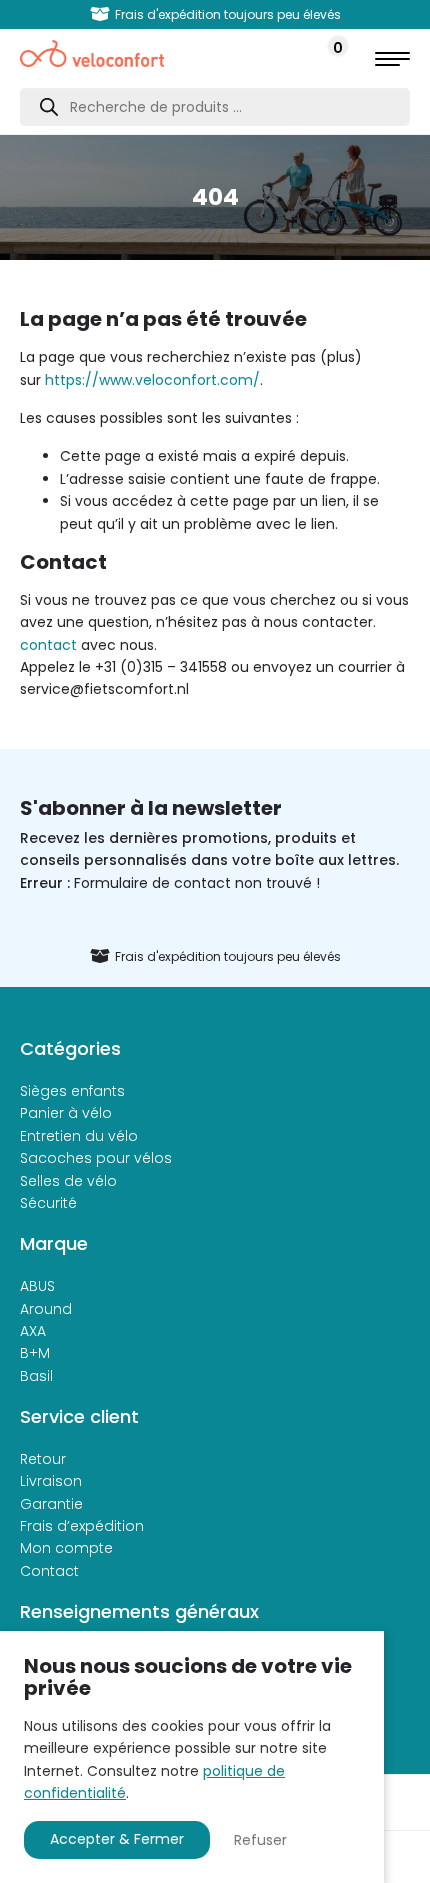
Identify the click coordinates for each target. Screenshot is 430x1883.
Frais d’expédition (82, 1526)
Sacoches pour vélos (96, 1158)
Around (46, 1309)
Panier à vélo (66, 1113)
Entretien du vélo (79, 1136)
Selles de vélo (68, 1181)
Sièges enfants (72, 1091)
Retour (43, 1459)
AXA (33, 1331)
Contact (49, 1571)
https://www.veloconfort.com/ (152, 380)
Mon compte (66, 1548)
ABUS (37, 1286)
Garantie (51, 1504)
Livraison (51, 1481)
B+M (35, 1353)
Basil (36, 1376)
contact (48, 645)
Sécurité (48, 1203)
